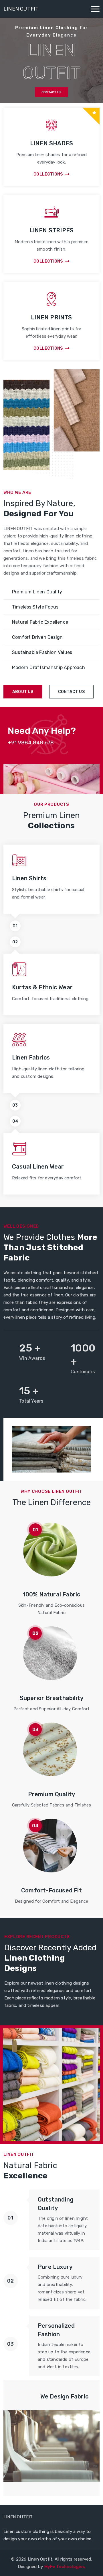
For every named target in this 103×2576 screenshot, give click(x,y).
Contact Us (51, 92)
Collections (48, 174)
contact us (71, 692)
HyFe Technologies (65, 2567)
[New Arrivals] (51, 2086)
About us (23, 692)
